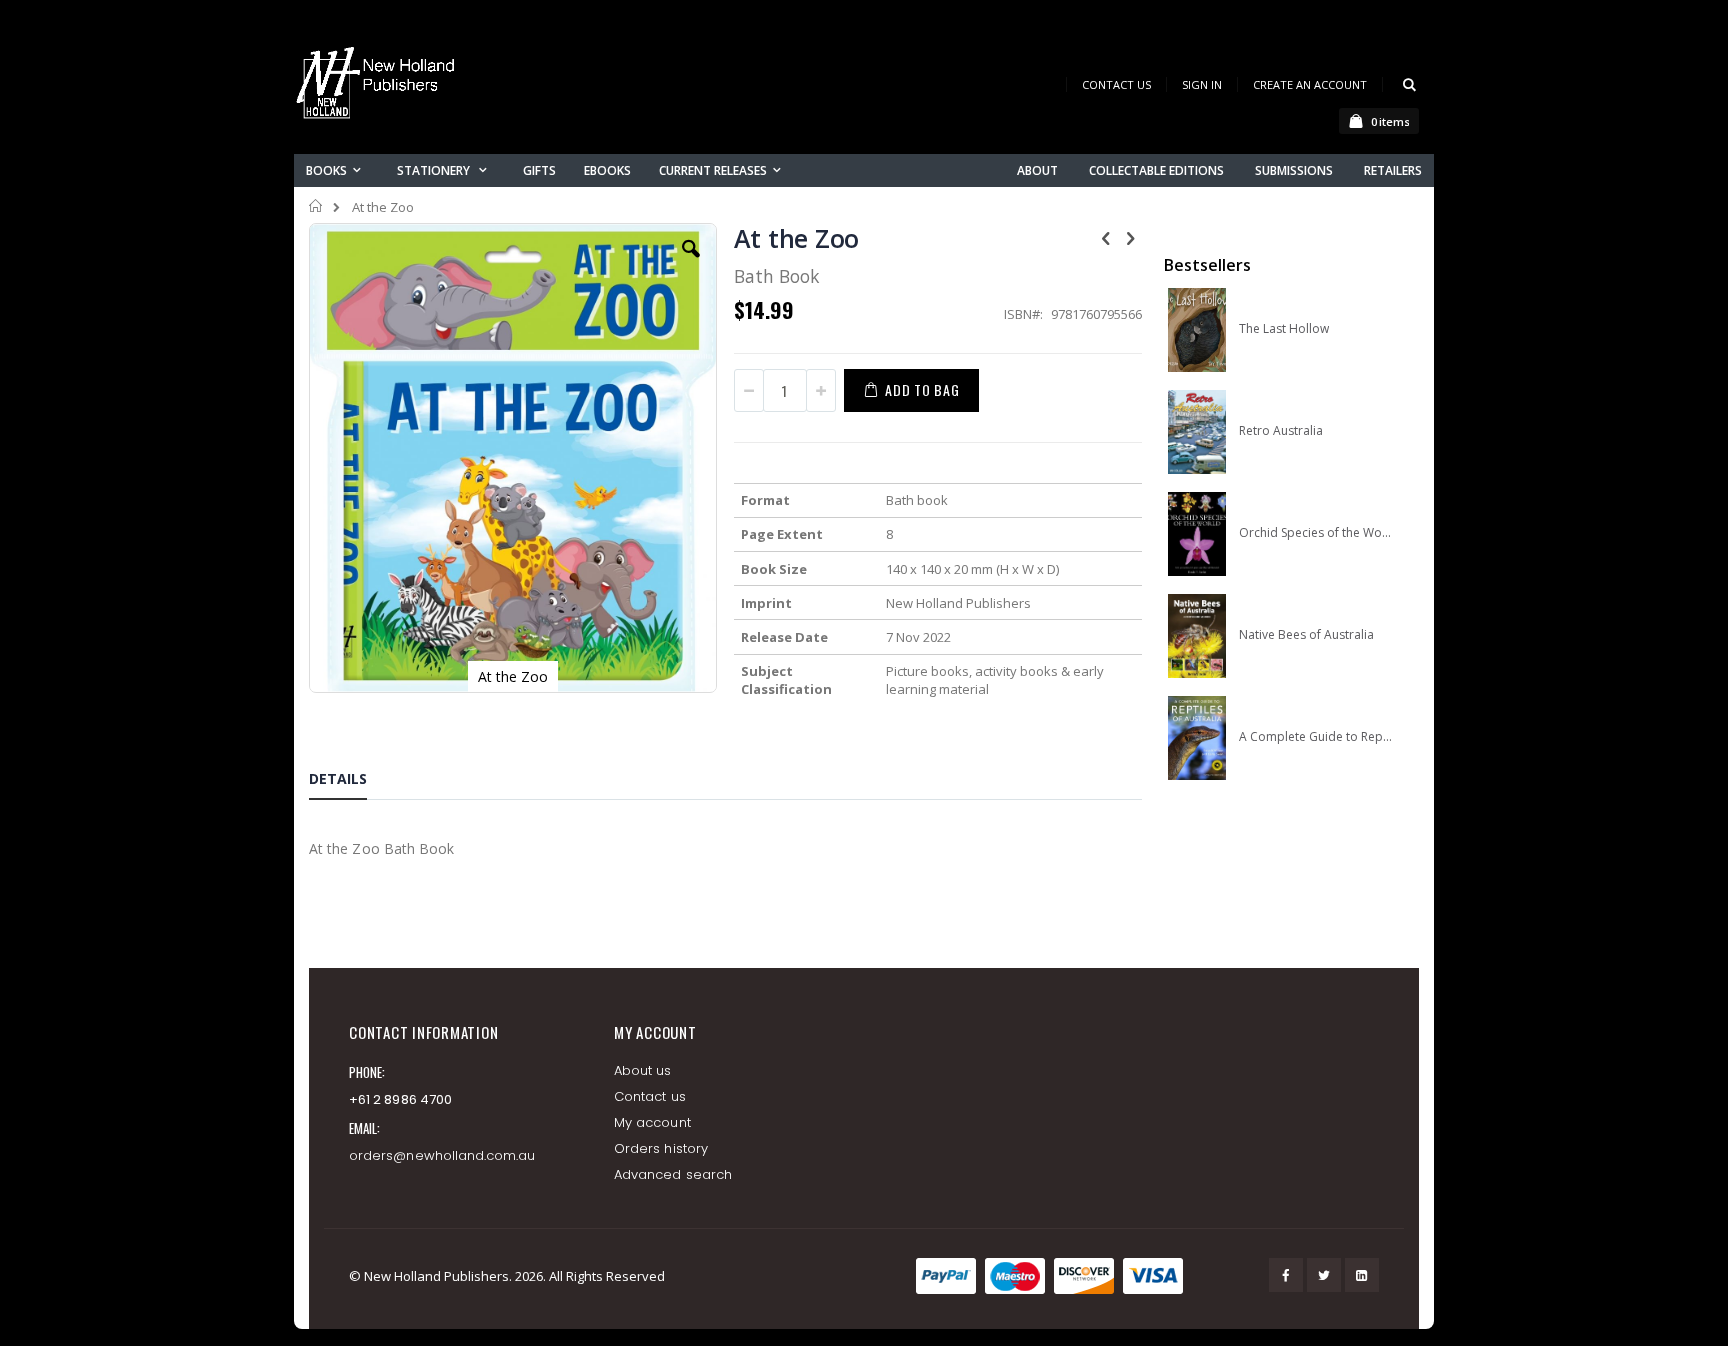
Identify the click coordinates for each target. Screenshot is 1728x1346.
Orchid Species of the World (1315, 533)
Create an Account (1310, 84)
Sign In (1202, 84)
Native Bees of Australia (1306, 635)
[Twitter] (1324, 1275)
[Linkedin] (1362, 1275)
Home (316, 206)
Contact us (650, 1096)
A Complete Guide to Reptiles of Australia (1315, 737)
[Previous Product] (1106, 237)
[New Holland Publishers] (379, 86)
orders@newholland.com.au (442, 1155)
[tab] (353, 782)
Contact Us (1116, 84)
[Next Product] (1131, 237)
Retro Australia (1281, 431)
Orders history (661, 1148)
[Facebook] (1286, 1275)
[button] (691, 264)
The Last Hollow (1284, 329)
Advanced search (673, 1174)
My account (652, 1122)
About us (643, 1070)
